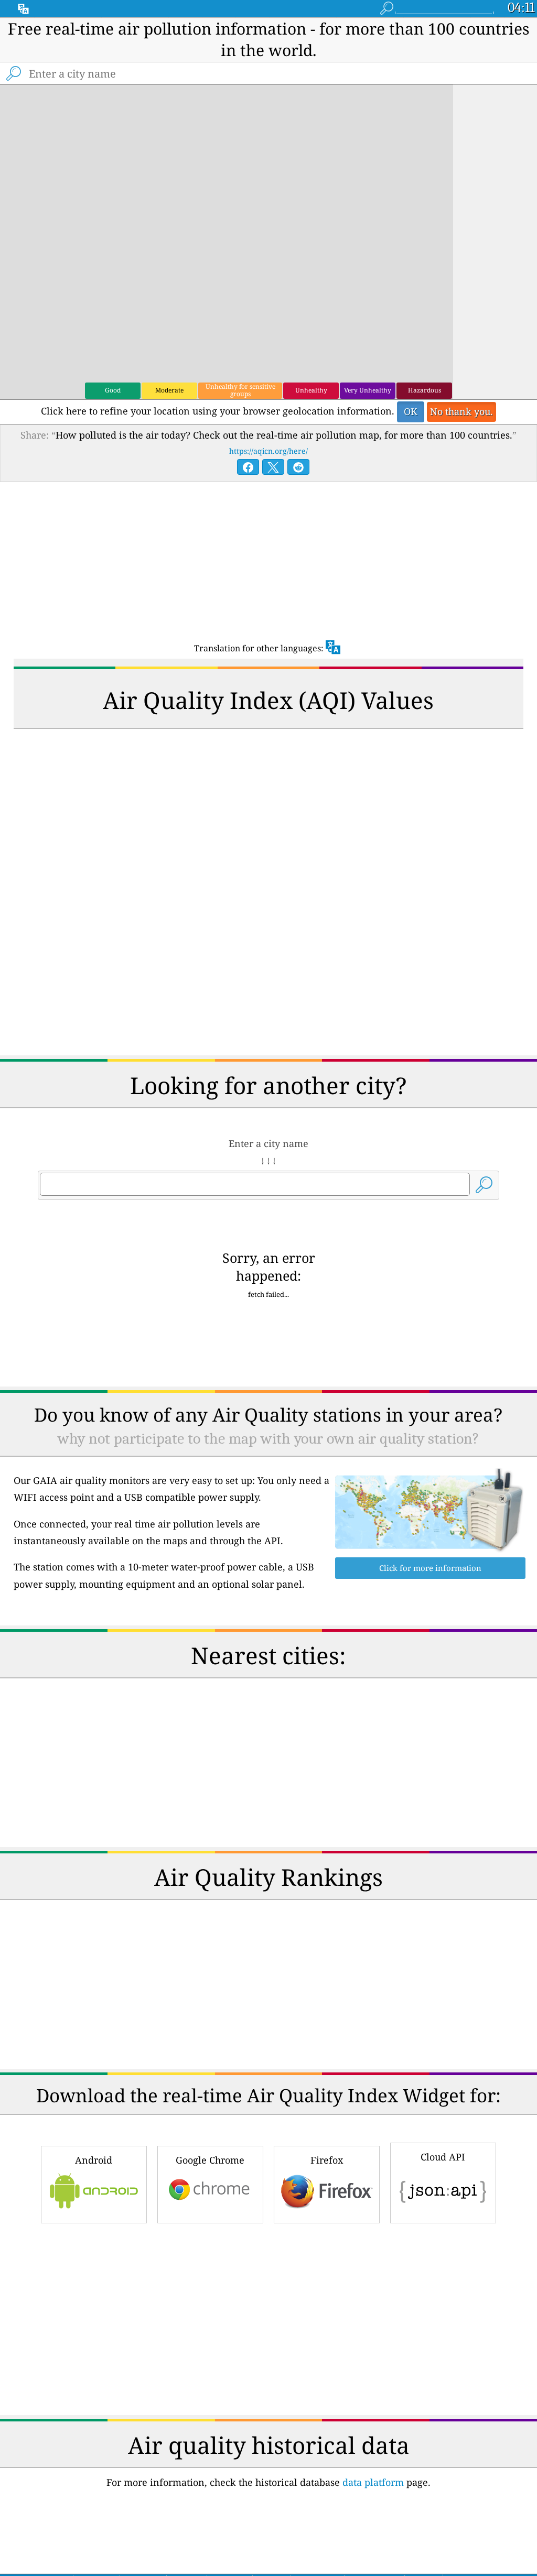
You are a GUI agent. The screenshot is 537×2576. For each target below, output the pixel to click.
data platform (373, 1885)
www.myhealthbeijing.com (429, 2509)
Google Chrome (210, 1709)
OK (411, 411)
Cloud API (443, 1706)
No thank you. (461, 411)
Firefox (327, 1709)
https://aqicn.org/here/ (268, 451)
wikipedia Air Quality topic (338, 2458)
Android (94, 1709)
